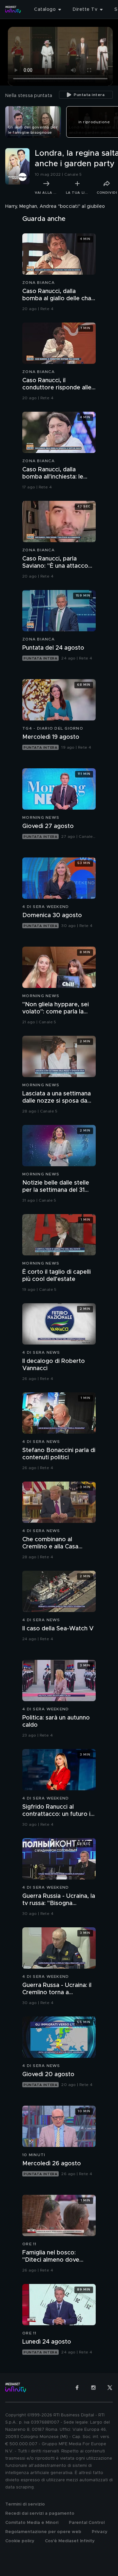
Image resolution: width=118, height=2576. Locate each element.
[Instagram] (93, 2388)
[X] (110, 2388)
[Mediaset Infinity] (13, 10)
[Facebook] (77, 2388)
